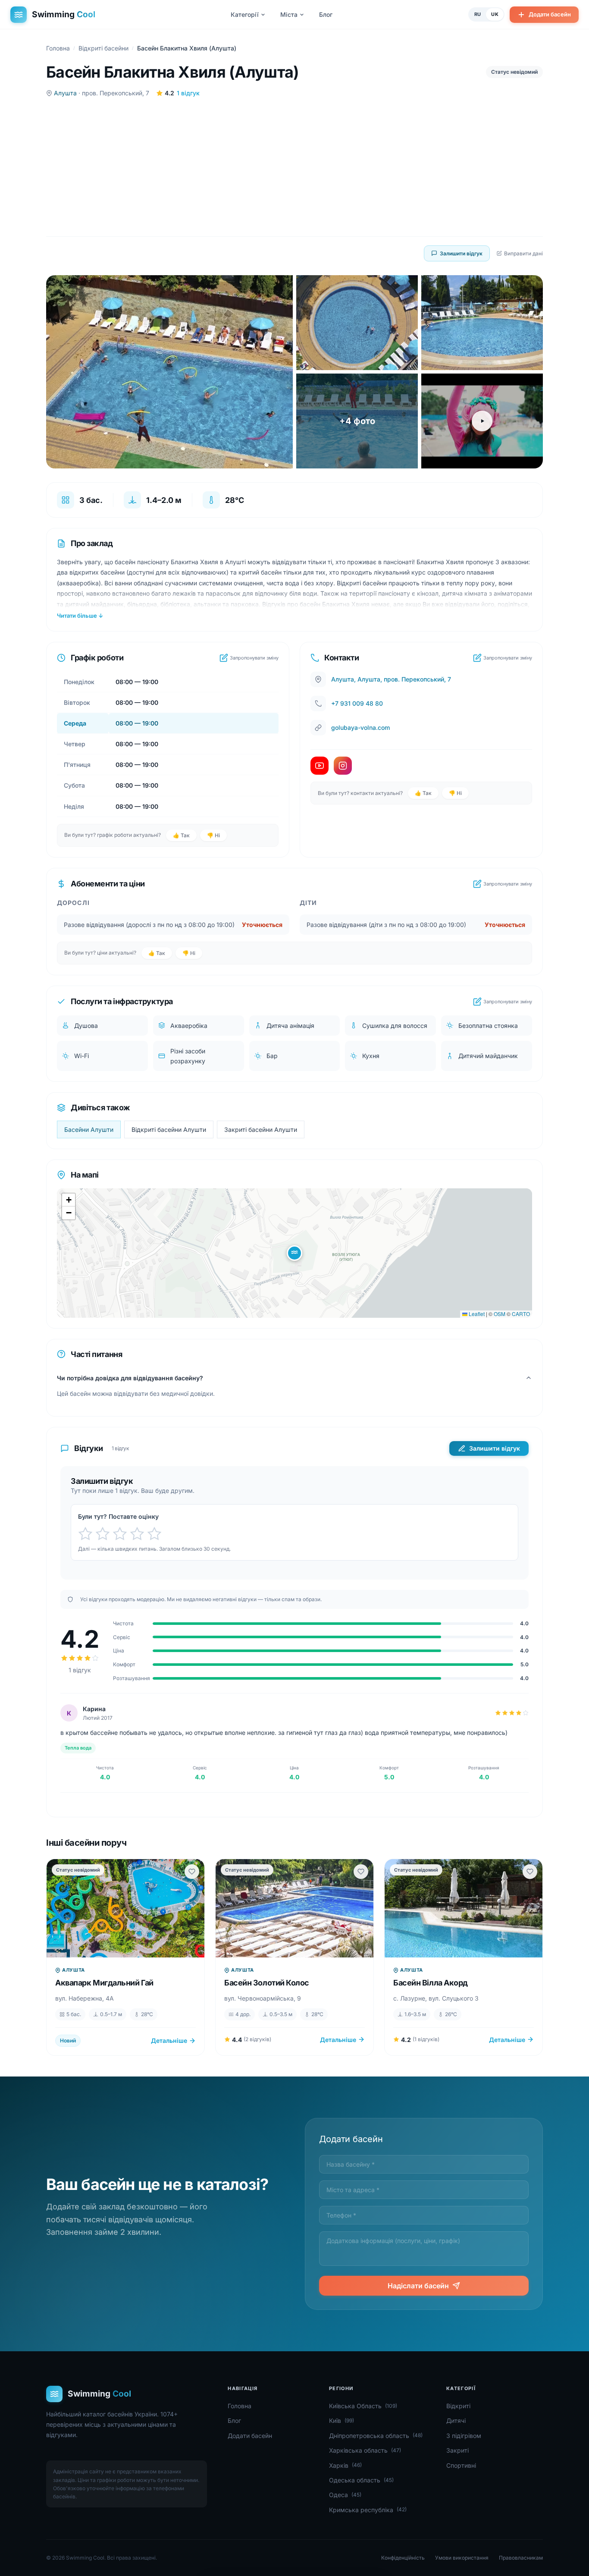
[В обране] (192, 1872)
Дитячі (456, 2420)
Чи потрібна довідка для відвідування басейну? (130, 1378)
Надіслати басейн (418, 2286)
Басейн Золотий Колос (267, 1983)
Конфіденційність (403, 2558)
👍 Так (181, 835)
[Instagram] (343, 766)
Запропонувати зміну (254, 658)
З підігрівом (464, 2436)
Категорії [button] (245, 14)
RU (478, 14)
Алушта (65, 93)
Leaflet (476, 1314)
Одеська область (361, 2480)
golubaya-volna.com (360, 727)
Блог (326, 14)
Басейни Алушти (89, 1129)
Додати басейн (550, 14)
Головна (58, 48)
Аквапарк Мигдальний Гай (104, 1983)
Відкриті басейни (103, 48)
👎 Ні (213, 835)
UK (495, 14)
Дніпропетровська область (376, 2436)
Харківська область (365, 2450)
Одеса (345, 2495)
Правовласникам (521, 2558)
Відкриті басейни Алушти (169, 1129)
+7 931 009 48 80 (357, 703)
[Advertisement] (294, 167)
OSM (500, 1314)
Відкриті (458, 2406)
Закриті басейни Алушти (261, 1129)
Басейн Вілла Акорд (431, 1983)
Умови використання (462, 2558)
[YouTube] (320, 766)
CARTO (521, 1314)
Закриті (457, 2450)
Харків (345, 2465)
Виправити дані (523, 253)
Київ (341, 2420)
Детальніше (169, 2040)
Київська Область (363, 2406)
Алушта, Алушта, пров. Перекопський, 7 (391, 679)
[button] (294, 1253)
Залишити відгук (461, 253)
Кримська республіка (368, 2510)
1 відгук (188, 93)
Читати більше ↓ (80, 616)
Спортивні (461, 2465)
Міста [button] (289, 14)
